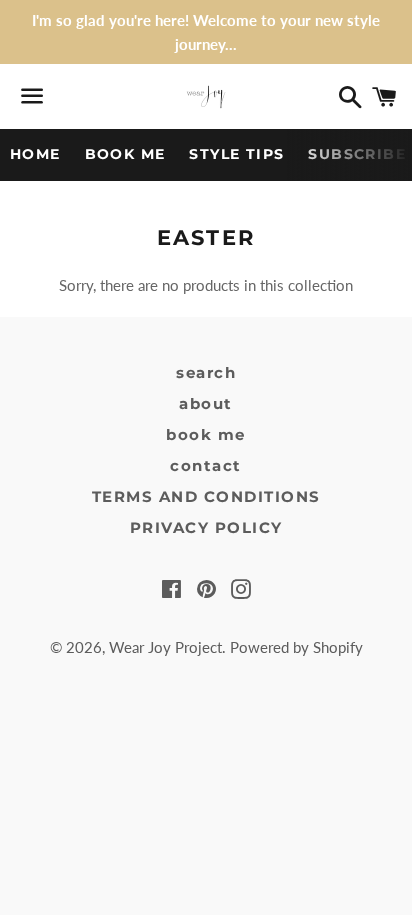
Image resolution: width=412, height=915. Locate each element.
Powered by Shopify (296, 647)
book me (206, 434)
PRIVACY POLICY (206, 527)
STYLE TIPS (236, 154)
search (206, 372)
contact (206, 465)
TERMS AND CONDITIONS (206, 496)
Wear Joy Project (165, 647)
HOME (35, 154)
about (206, 403)
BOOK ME (125, 154)
